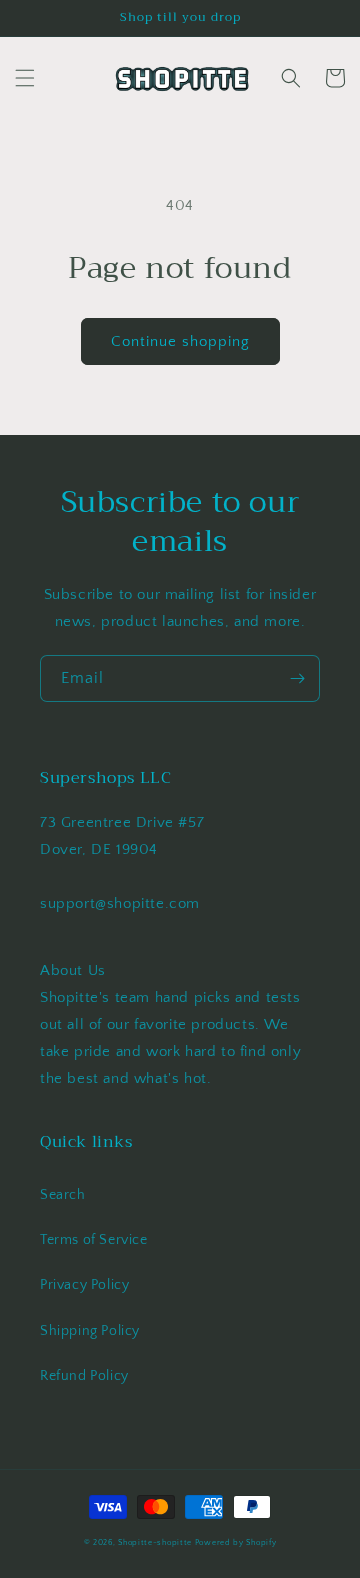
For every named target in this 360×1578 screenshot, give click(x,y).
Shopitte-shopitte (155, 1542)
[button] (25, 78)
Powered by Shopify (236, 1542)
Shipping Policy (90, 1331)
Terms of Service (94, 1240)
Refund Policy (84, 1376)
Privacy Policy (84, 1285)
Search (63, 1195)
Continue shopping (180, 341)
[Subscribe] (297, 678)
